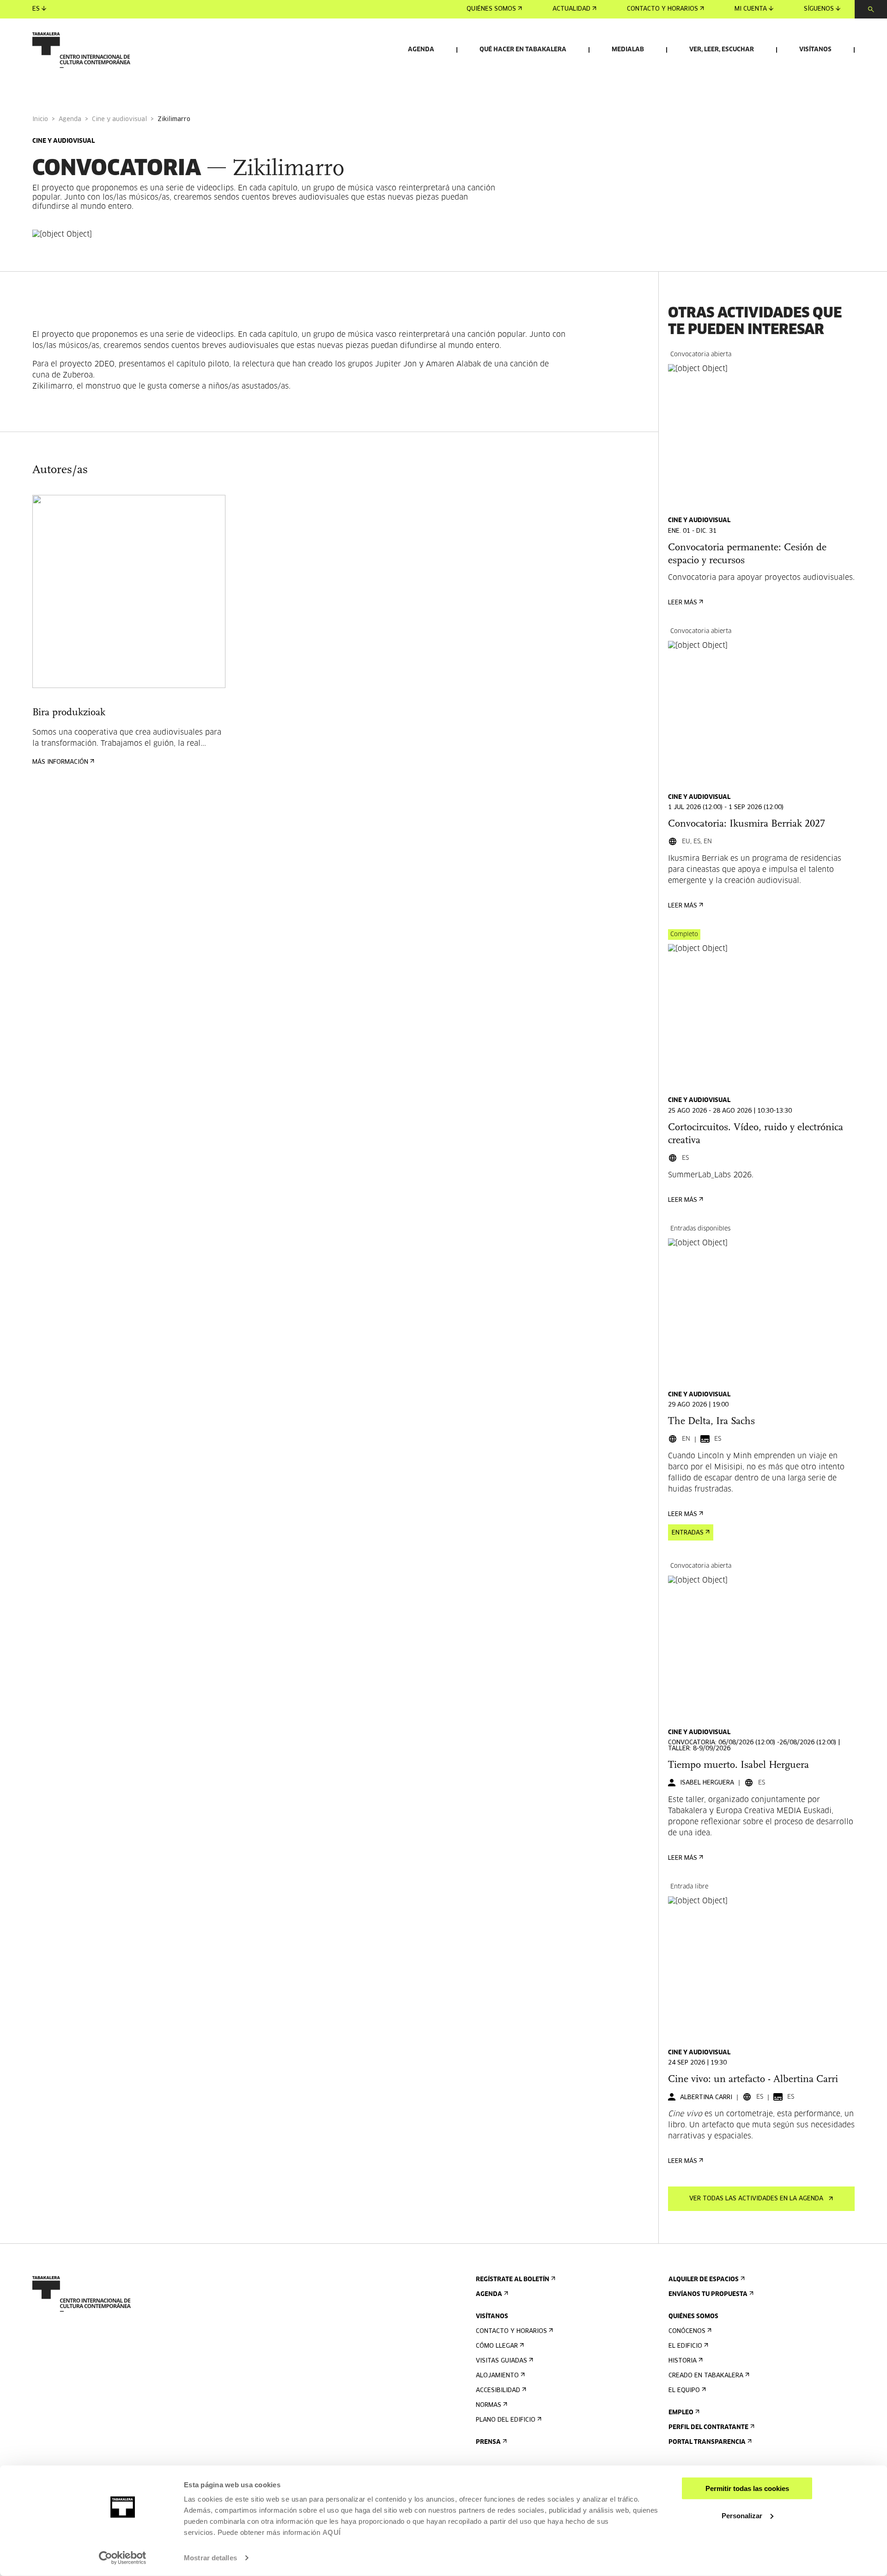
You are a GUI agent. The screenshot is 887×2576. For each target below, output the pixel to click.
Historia (683, 2361)
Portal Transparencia (707, 2442)
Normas (489, 2405)
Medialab (628, 50)
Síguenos (819, 9)
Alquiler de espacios (704, 2280)
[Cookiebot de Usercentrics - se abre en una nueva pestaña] (123, 2558)
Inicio (40, 119)
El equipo (684, 2390)
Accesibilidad (498, 2390)
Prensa (488, 2442)
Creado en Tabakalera (706, 2376)
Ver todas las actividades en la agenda (756, 2199)
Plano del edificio (506, 2420)
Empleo (681, 2413)
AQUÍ (332, 2532)
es (36, 9)
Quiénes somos (491, 9)
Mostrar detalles (210, 2558)
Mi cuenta (751, 9)
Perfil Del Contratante (708, 2427)
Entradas (688, 1533)
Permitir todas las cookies (747, 2488)
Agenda (421, 50)
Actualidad (571, 9)
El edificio (685, 2346)
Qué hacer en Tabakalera (523, 50)
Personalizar (742, 2515)
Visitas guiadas (501, 2361)
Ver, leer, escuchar (722, 50)
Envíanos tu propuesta (708, 2294)
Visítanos (815, 50)
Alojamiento (497, 2376)
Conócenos (687, 2331)
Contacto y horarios (662, 9)
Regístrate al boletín (513, 2280)
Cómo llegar (497, 2346)
